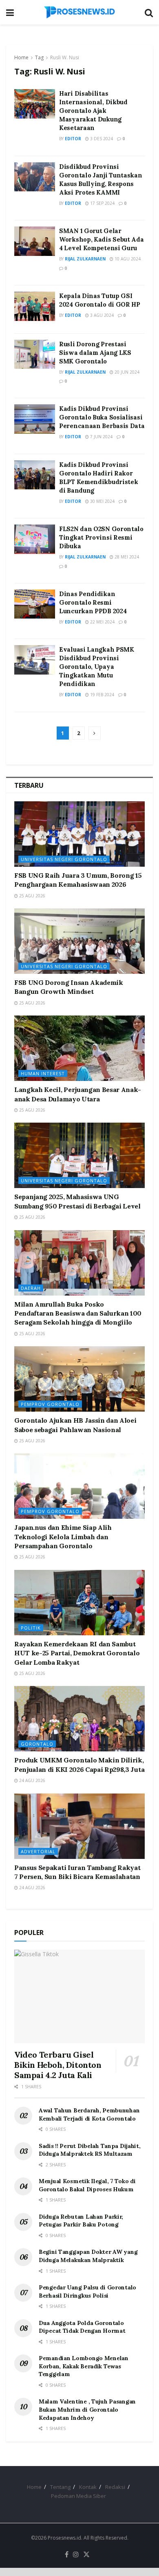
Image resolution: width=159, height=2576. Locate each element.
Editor (73, 139)
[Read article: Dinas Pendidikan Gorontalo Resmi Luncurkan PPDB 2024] (35, 604)
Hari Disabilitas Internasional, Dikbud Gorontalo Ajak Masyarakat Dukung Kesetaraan (93, 111)
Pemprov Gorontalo (50, 1404)
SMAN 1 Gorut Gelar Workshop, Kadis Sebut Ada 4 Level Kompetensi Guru (102, 239)
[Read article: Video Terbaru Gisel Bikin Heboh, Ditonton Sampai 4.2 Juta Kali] (79, 1996)
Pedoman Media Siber (78, 2496)
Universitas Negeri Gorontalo (64, 859)
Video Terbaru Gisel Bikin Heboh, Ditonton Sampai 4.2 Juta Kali (58, 2065)
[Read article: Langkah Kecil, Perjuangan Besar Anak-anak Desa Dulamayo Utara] (79, 1048)
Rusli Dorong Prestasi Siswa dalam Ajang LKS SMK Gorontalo (95, 353)
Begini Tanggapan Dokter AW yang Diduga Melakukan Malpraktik (88, 2256)
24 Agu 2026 (32, 1780)
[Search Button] (149, 12)
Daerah (31, 1288)
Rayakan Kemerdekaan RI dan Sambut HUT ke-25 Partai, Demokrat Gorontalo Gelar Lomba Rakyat (77, 1653)
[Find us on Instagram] (76, 2555)
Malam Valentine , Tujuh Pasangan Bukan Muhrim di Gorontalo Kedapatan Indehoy (87, 2409)
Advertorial (38, 1851)
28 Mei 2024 (126, 557)
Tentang (60, 2487)
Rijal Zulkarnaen (85, 259)
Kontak (88, 2487)
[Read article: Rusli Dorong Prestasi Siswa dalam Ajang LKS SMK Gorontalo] (35, 354)
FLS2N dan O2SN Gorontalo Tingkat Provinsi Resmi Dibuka (101, 537)
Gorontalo (37, 1744)
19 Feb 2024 (102, 695)
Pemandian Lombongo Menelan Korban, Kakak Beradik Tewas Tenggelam (84, 2366)
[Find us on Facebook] (67, 2555)
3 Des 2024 (101, 139)
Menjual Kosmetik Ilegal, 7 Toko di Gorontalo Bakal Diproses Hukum (87, 2185)
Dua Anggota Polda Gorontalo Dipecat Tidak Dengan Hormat (82, 2327)
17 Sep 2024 (102, 203)
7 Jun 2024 (101, 437)
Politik (31, 1628)
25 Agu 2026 (32, 896)
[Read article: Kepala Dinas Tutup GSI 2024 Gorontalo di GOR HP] (35, 306)
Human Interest (43, 1073)
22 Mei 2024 (102, 622)
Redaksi (115, 2487)
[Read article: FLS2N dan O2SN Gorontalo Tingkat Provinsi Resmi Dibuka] (35, 539)
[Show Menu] (10, 12)
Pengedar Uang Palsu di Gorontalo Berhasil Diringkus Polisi (87, 2291)
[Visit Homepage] (79, 12)
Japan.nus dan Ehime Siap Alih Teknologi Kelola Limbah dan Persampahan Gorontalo (63, 1537)
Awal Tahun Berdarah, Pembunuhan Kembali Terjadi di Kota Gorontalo (89, 2114)
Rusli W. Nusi (65, 57)
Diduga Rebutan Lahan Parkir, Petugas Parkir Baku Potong (81, 2221)
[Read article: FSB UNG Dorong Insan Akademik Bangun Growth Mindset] (79, 941)
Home (21, 57)
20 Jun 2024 (126, 372)
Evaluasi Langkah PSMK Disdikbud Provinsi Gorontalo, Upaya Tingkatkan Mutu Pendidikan (97, 667)
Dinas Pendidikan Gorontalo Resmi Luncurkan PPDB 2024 (93, 602)
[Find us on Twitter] (86, 2555)
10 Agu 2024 (127, 259)
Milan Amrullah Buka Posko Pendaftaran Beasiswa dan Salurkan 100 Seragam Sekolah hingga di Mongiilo (78, 1313)
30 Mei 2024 (102, 501)
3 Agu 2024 (101, 315)
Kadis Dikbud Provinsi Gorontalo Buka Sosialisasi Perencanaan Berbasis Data (102, 417)
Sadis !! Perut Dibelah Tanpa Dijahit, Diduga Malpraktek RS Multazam (90, 2150)
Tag (39, 57)
